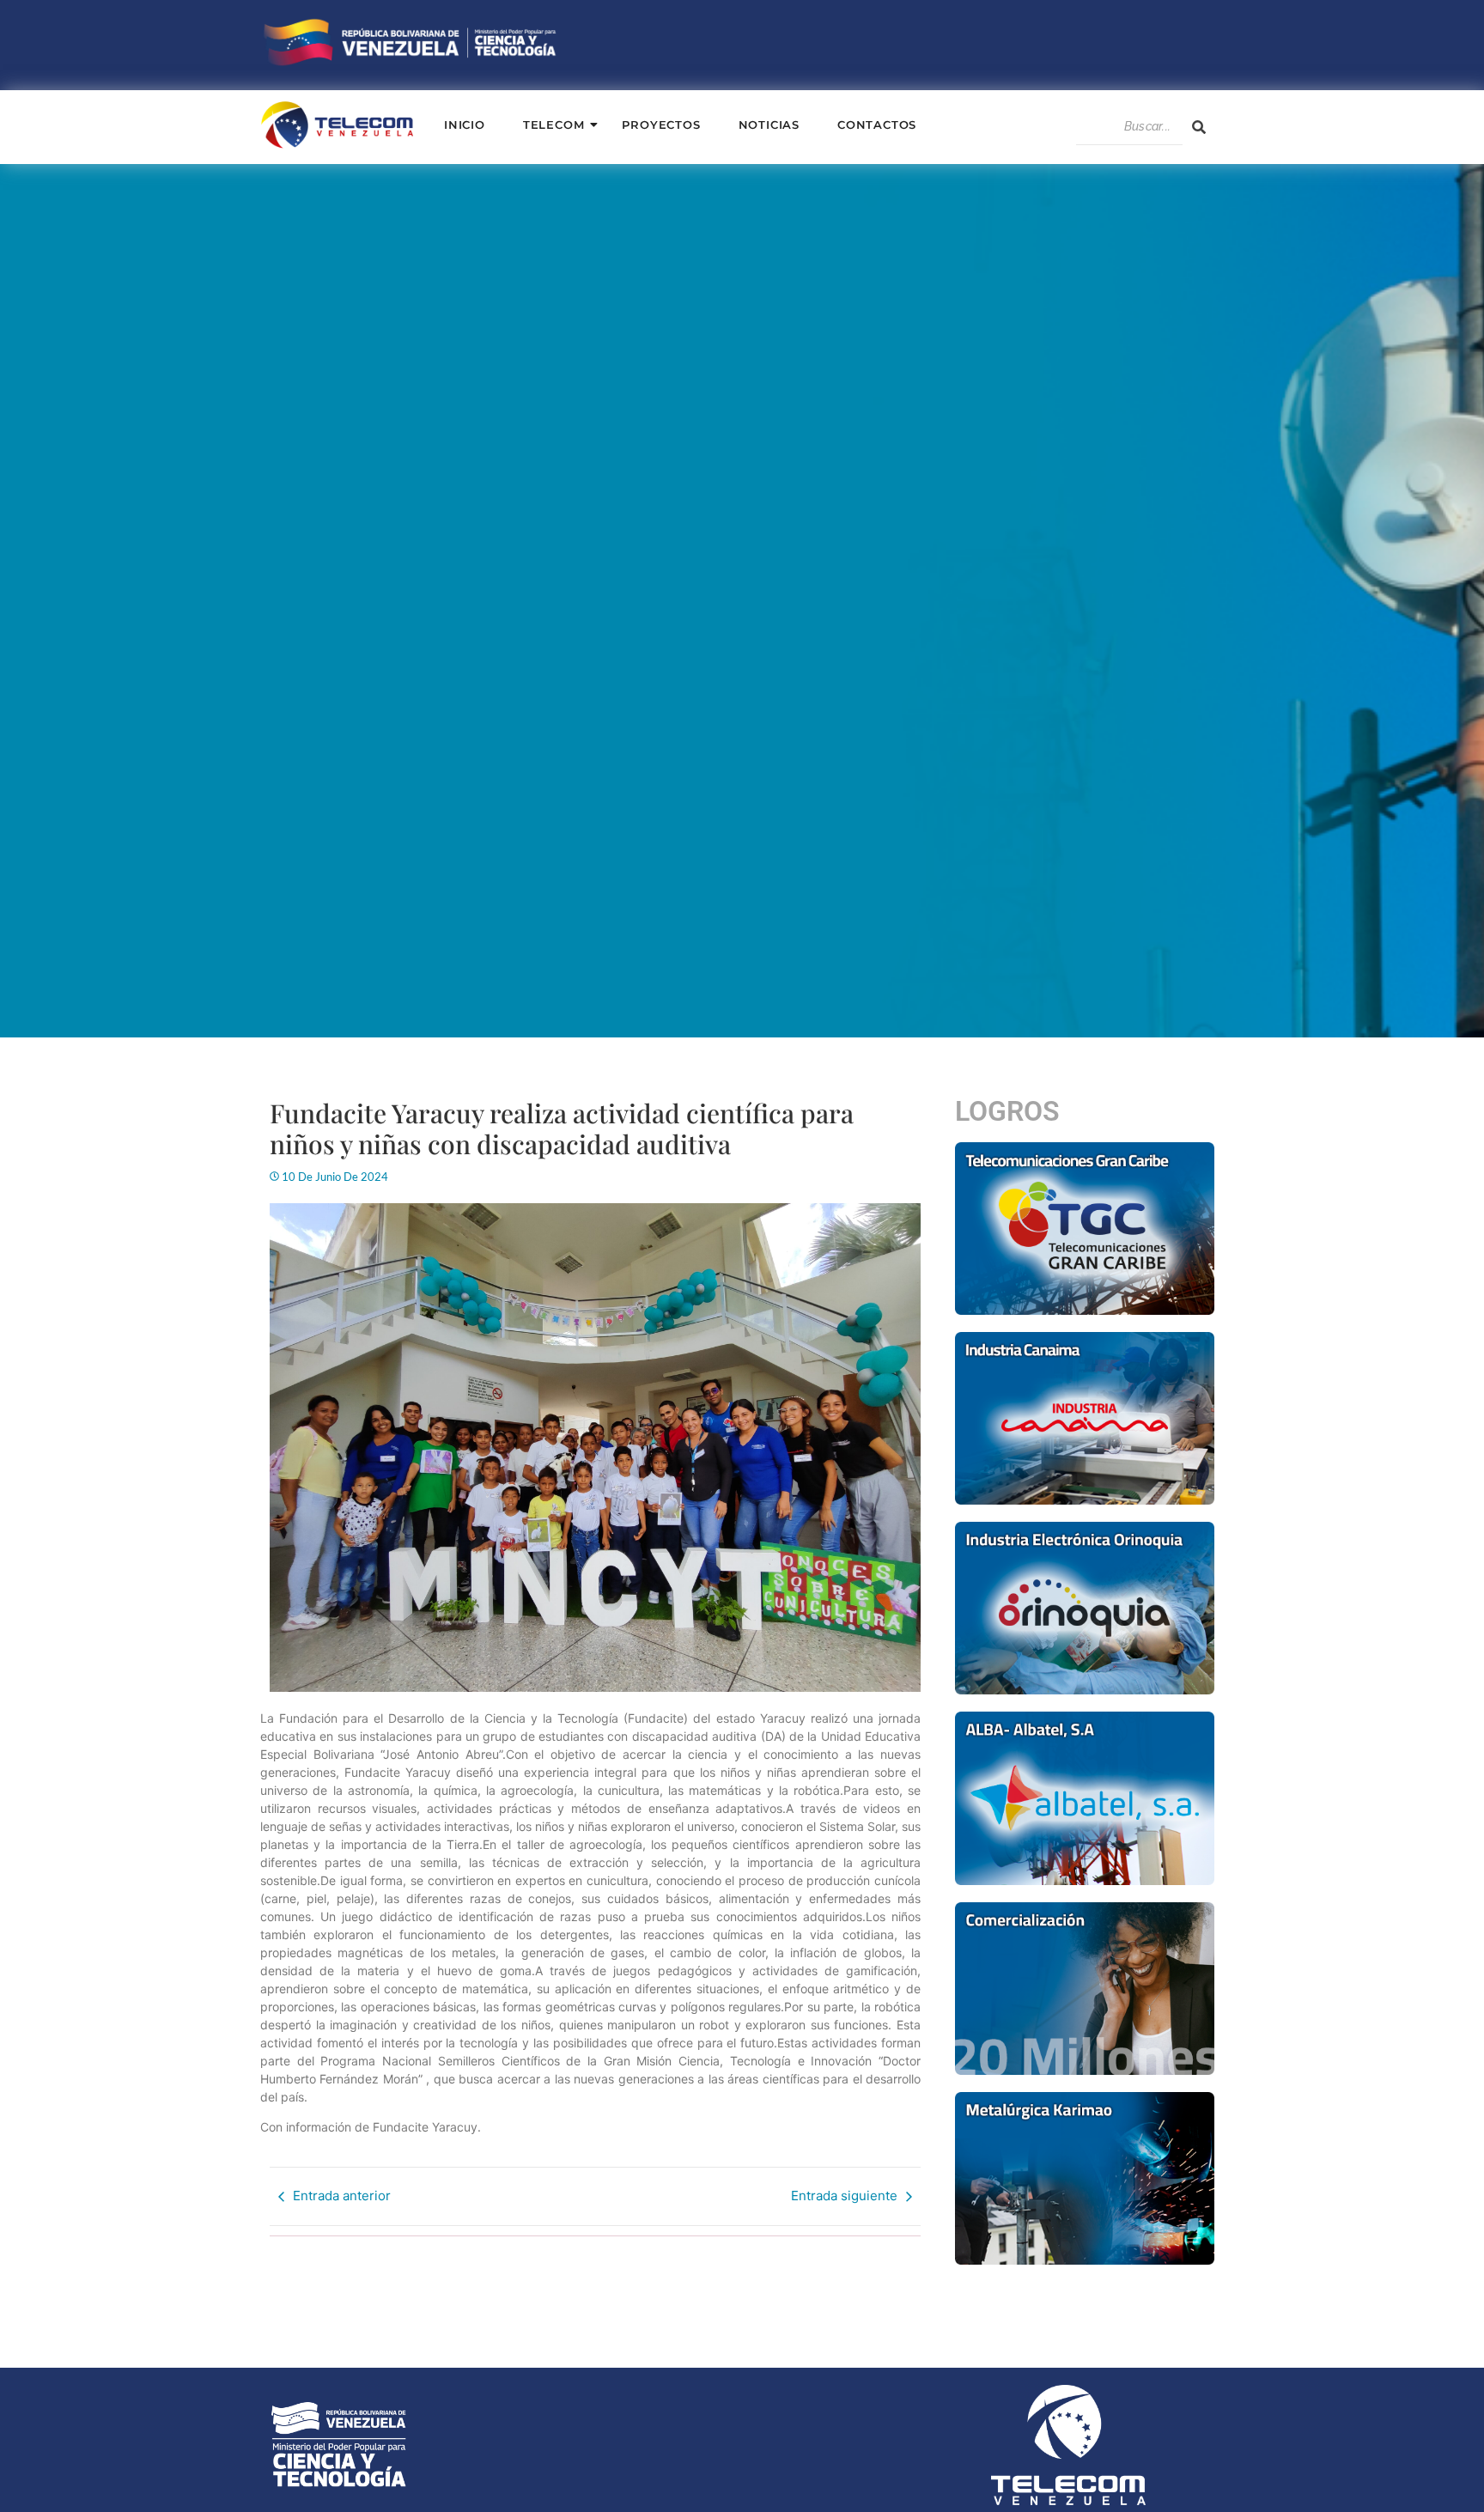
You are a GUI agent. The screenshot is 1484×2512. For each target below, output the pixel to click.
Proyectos (661, 125)
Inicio (465, 125)
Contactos (877, 125)
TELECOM (554, 125)
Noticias (769, 125)
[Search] (1199, 127)
